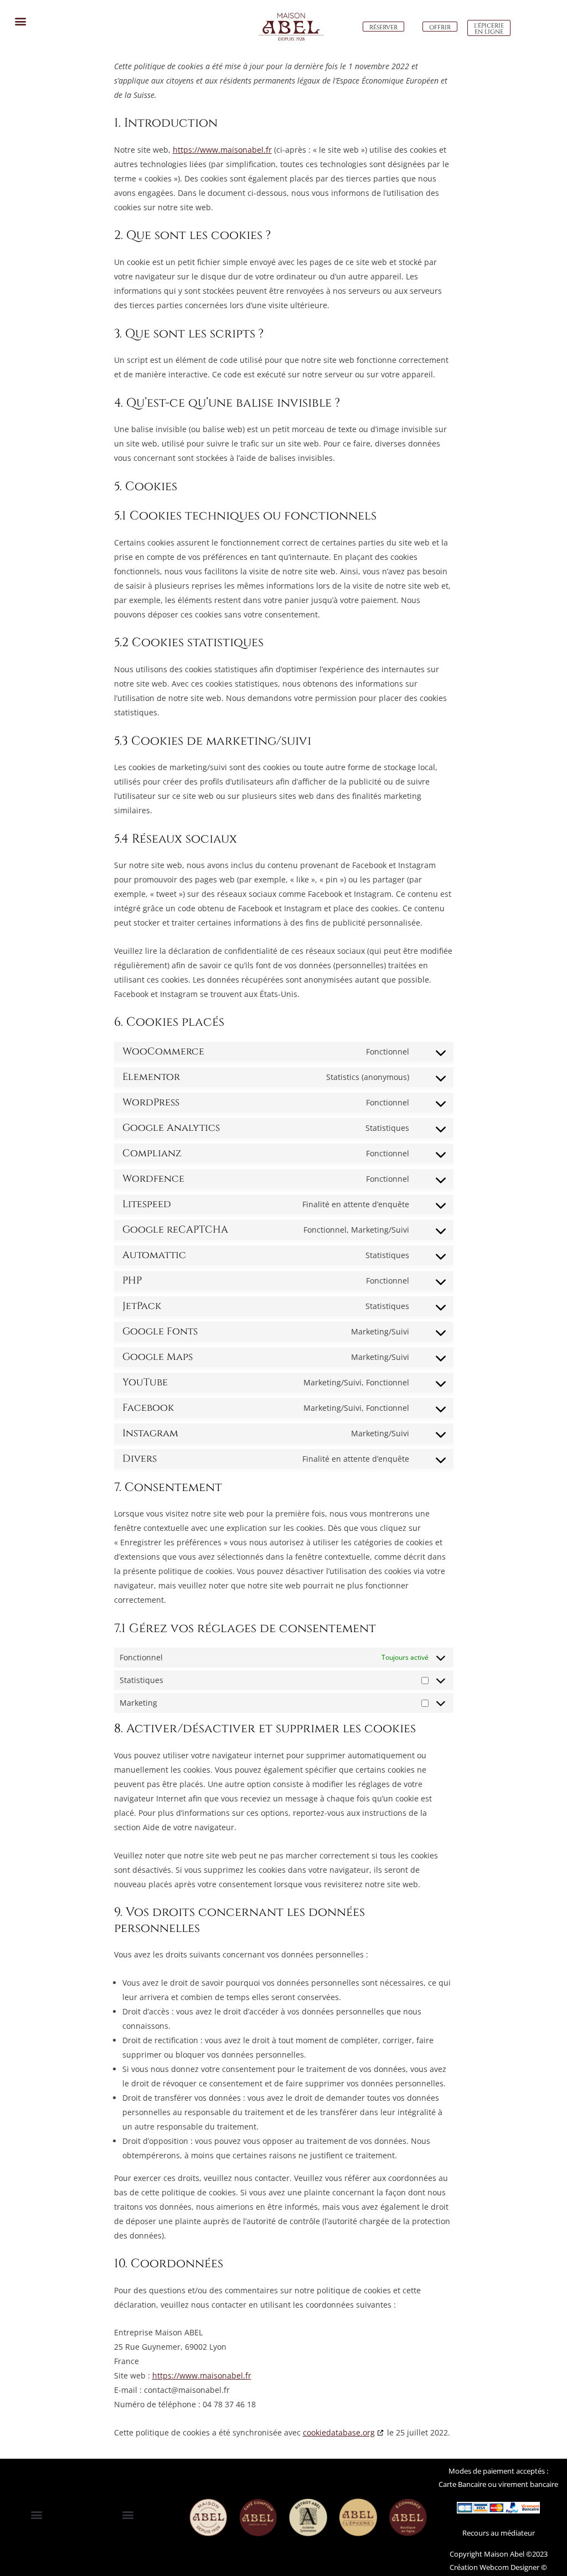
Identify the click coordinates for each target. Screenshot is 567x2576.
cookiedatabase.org (339, 2432)
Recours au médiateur (499, 2533)
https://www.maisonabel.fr (222, 150)
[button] (20, 21)
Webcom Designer (509, 2567)
